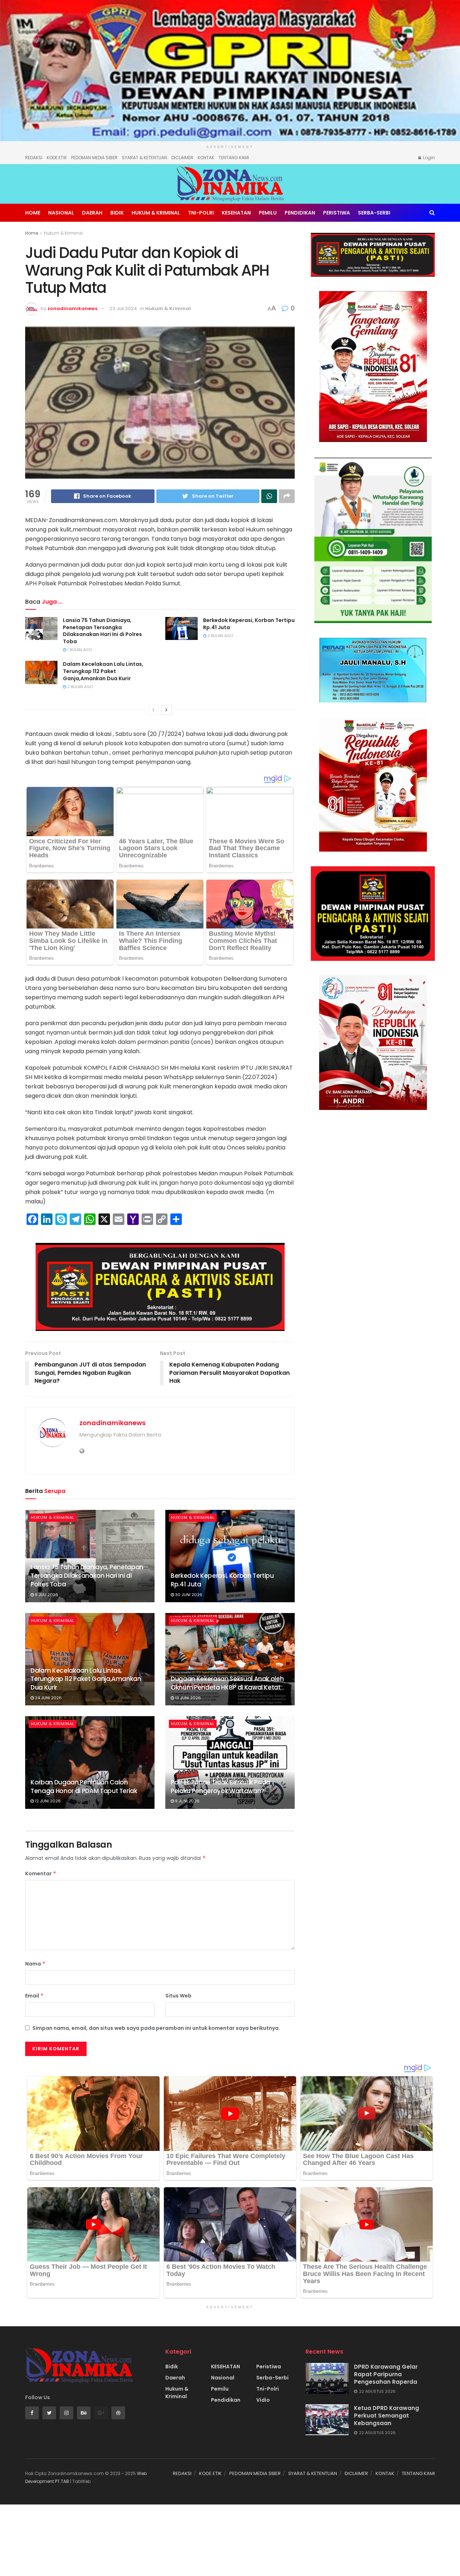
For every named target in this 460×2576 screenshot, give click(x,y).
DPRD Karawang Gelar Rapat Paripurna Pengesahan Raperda (386, 2374)
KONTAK (206, 158)
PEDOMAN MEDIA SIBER (94, 158)
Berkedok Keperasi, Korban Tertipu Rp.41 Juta (249, 624)
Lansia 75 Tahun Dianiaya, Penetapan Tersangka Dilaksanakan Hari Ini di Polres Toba (102, 631)
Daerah (92, 213)
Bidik (117, 213)
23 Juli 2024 (123, 308)
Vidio (263, 2400)
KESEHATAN (236, 213)
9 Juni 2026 (187, 1801)
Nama (35, 1964)
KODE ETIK (57, 158)
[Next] (166, 710)
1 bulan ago (79, 650)
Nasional (61, 213)
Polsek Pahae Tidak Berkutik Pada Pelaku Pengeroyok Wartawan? (220, 1787)
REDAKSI (34, 158)
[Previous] (153, 710)
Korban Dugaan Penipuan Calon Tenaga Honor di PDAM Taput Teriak (84, 1787)
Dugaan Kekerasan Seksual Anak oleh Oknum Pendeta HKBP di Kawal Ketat (227, 1683)
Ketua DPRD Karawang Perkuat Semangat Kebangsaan (387, 2416)
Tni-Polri (201, 213)
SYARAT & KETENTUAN (144, 158)
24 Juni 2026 (48, 1698)
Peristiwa (337, 213)
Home (33, 213)
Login (428, 158)
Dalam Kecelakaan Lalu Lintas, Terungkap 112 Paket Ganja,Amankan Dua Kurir (103, 671)
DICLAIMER (182, 158)
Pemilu (268, 213)
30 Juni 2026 (188, 1595)
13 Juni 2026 (187, 1698)
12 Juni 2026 (47, 1801)
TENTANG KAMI (234, 158)
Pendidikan (300, 213)
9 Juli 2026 (46, 1595)
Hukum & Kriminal (156, 213)
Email (34, 1996)
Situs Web (178, 1996)
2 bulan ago (220, 636)
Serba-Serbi (374, 213)
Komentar (41, 1874)
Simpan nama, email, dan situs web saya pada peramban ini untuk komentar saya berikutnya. (156, 2028)
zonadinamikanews (72, 308)
